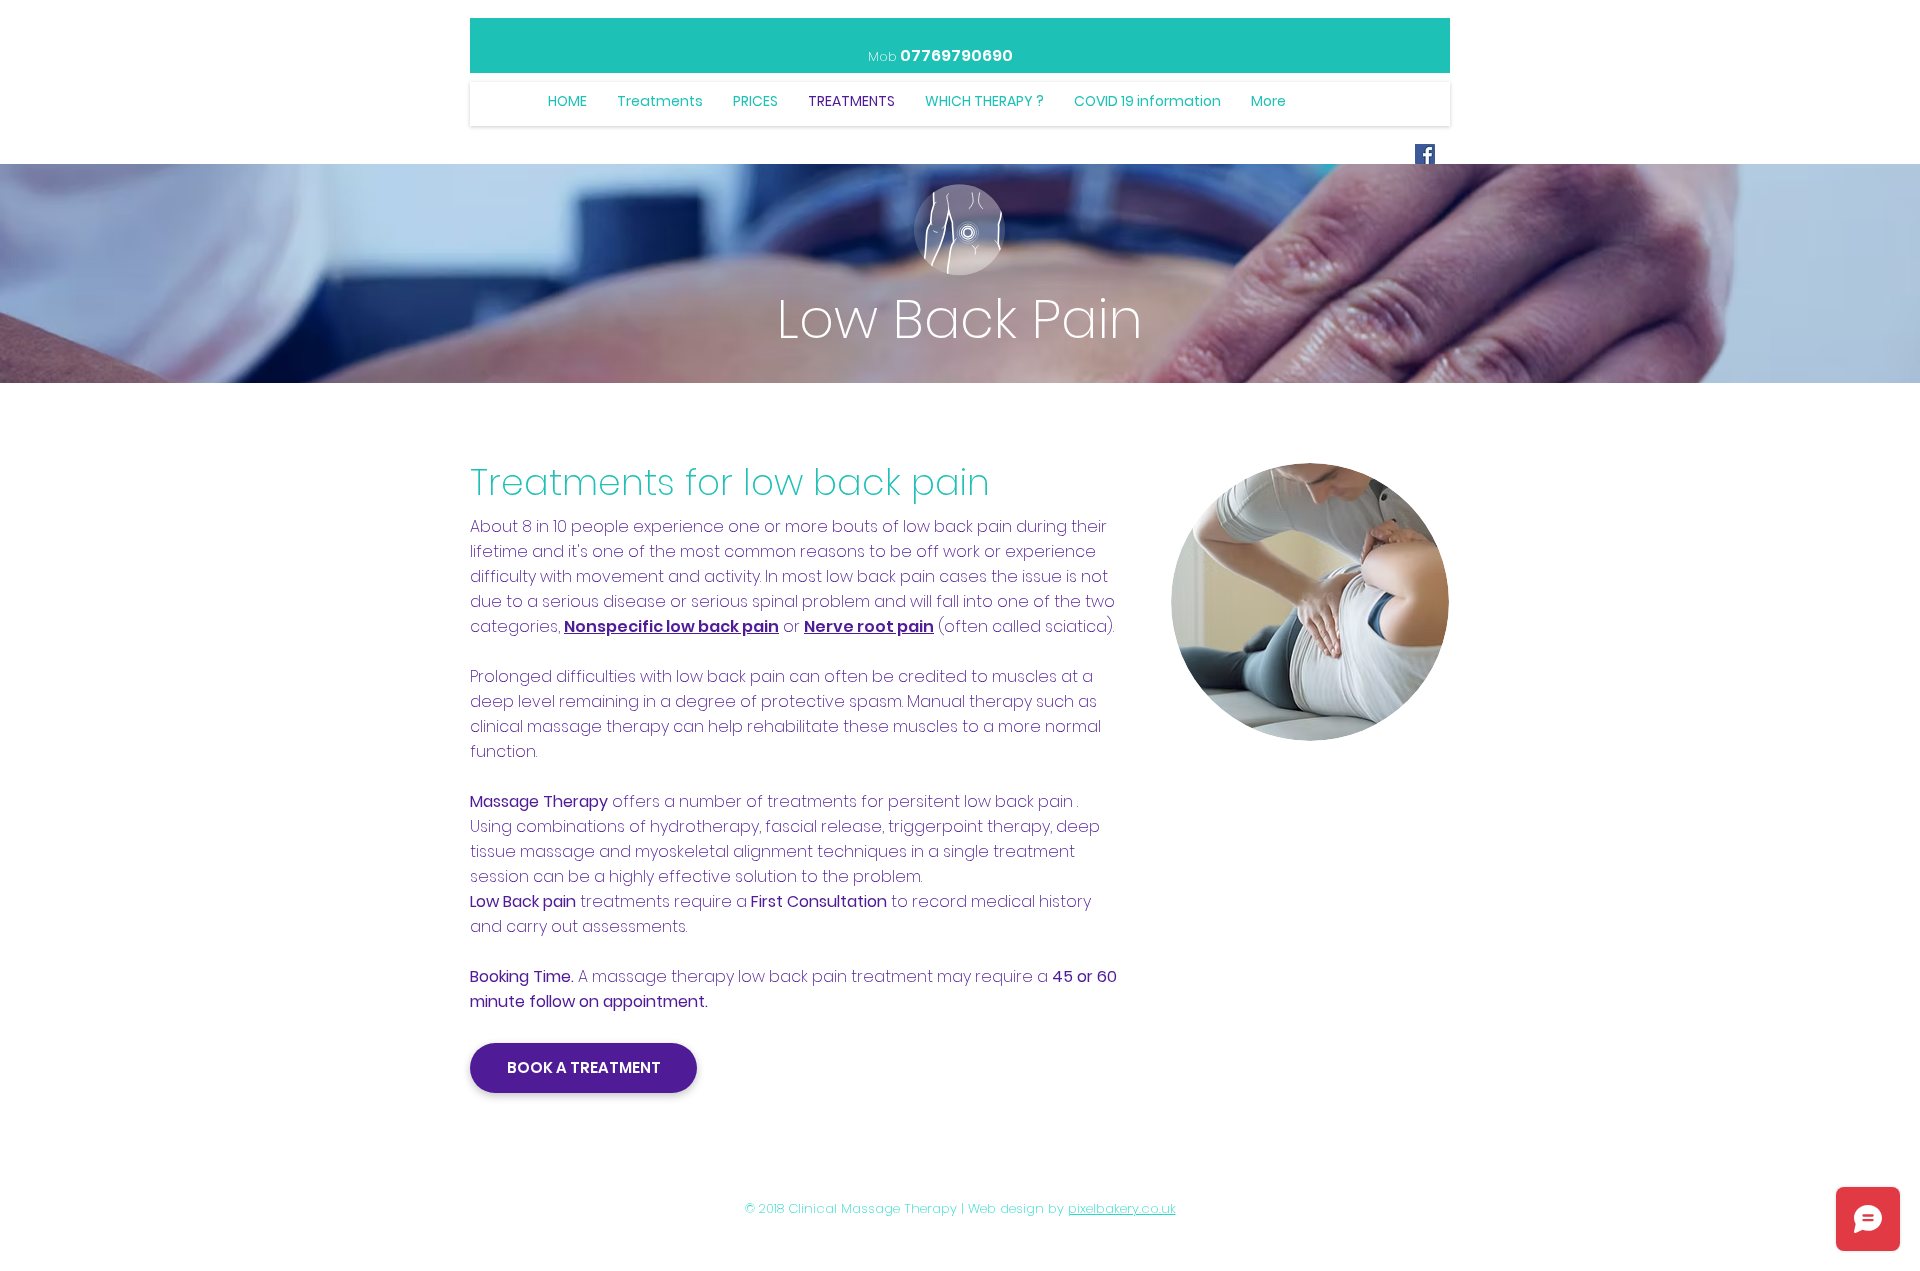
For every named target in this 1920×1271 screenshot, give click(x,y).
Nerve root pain (869, 626)
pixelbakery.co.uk (1122, 1208)
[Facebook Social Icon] (1425, 154)
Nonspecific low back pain (671, 626)
